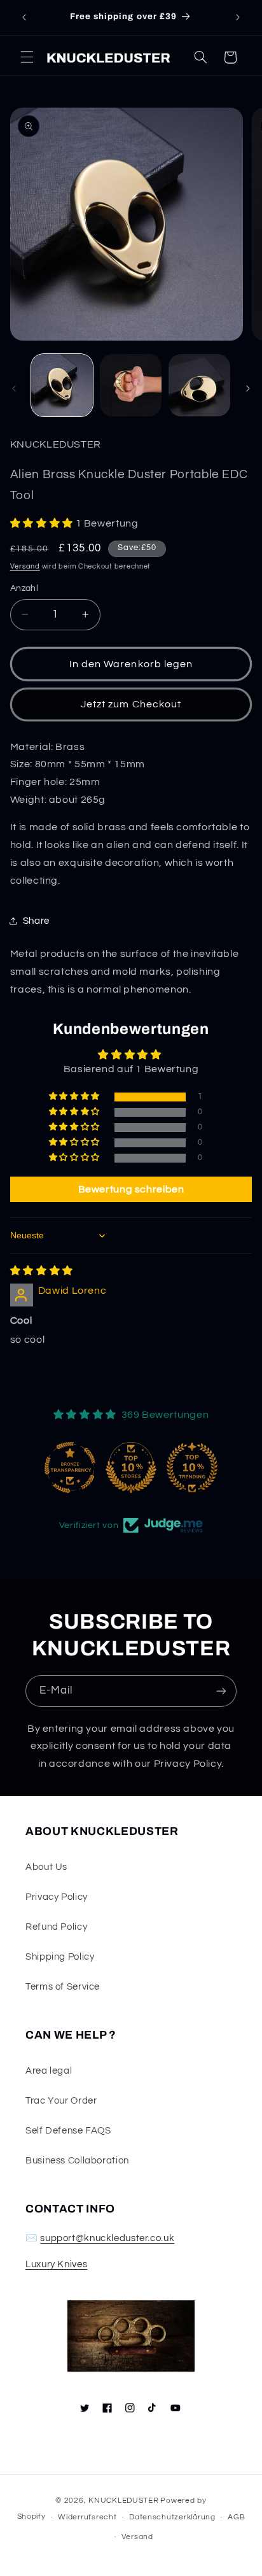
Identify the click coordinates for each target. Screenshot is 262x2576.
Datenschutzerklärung (172, 2517)
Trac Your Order (61, 2101)
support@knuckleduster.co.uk (107, 2238)
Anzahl (24, 588)
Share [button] (36, 921)
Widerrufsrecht (87, 2517)
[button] (27, 57)
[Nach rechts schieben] (248, 388)
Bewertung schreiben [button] (131, 1189)
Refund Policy (56, 1927)
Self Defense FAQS (68, 2131)
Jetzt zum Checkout (131, 704)
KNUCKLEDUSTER (124, 2501)
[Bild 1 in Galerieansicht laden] (62, 385)
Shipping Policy (60, 1957)
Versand (25, 566)
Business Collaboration (77, 2161)
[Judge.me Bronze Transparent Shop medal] (70, 1468)
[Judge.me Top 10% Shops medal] (131, 1468)
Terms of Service (63, 1987)
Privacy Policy (57, 1897)
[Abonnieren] (221, 1691)
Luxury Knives (56, 2264)
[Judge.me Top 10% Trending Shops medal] (192, 1468)
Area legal (49, 2071)
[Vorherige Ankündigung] (24, 17)
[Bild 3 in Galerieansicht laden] (199, 385)
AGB (236, 2517)
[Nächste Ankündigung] (238, 17)
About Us (46, 1867)
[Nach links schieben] (14, 388)
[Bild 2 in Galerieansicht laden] (131, 385)
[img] (42, 1271)
